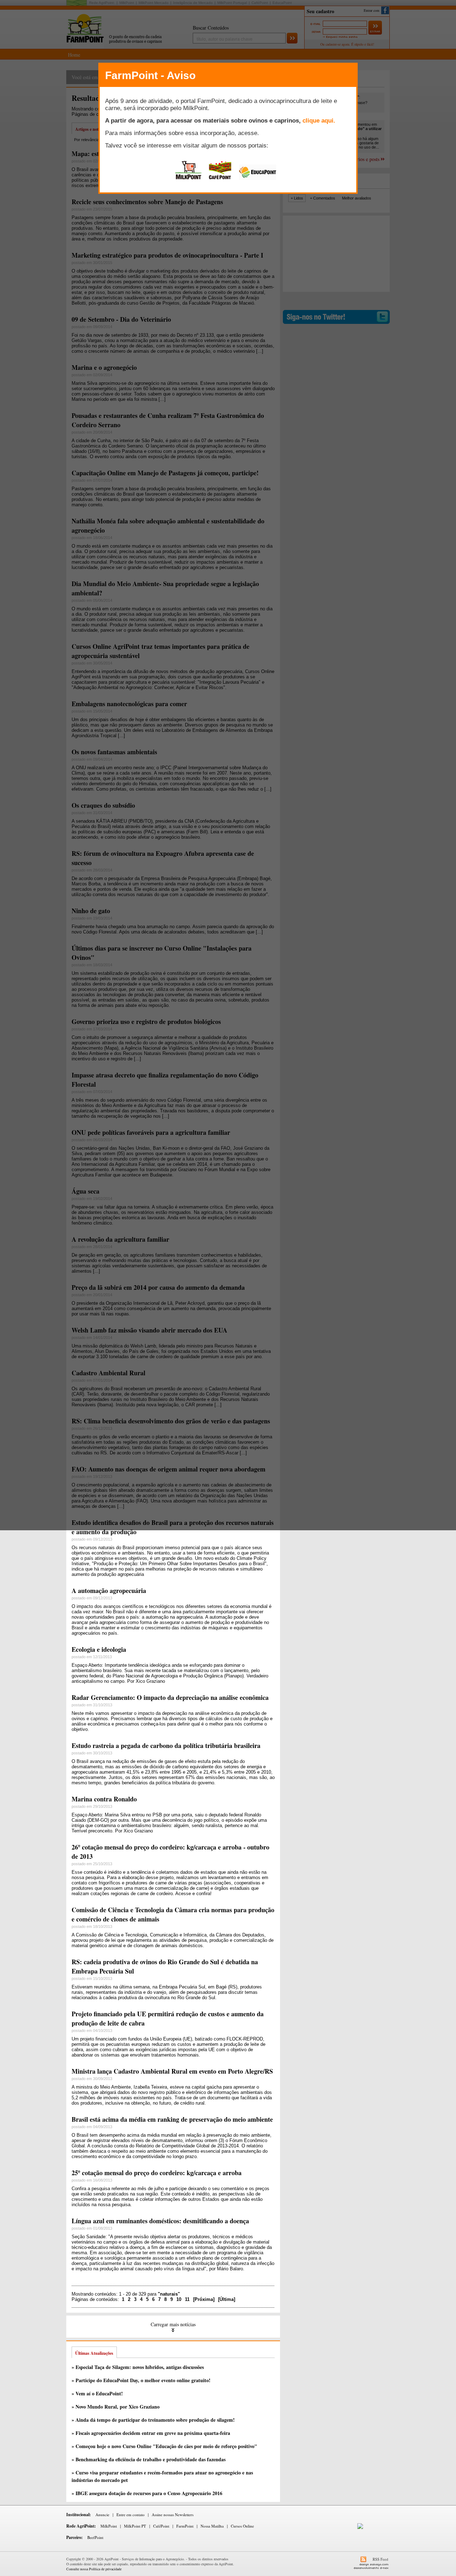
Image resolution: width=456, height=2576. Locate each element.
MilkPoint (109, 2526)
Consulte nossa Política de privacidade (94, 2569)
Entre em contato (131, 2515)
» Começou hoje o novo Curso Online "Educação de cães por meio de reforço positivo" (164, 2446)
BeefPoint (95, 2537)
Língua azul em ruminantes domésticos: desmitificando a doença (160, 2221)
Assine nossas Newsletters (173, 2515)
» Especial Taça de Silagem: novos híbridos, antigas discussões (138, 2367)
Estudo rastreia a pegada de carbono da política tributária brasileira (166, 1745)
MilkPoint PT (135, 2526)
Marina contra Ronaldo (104, 1799)
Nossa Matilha (212, 2526)
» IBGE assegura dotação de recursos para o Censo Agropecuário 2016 (147, 2493)
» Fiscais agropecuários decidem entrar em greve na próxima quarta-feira (151, 2433)
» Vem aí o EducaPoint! (97, 2393)
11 (187, 2299)
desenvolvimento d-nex (371, 2568)
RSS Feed (380, 2559)
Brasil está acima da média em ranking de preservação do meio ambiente (172, 2119)
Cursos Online (242, 2526)
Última (227, 2299)
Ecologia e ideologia (99, 1649)
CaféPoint (161, 2526)
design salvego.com (374, 2564)
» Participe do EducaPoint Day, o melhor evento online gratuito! (141, 2380)
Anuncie (102, 2515)
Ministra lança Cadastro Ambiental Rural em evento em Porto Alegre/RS (172, 2071)
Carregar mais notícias (173, 2324)
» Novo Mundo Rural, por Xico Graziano (116, 2407)
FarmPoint (185, 2526)
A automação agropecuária (109, 1590)
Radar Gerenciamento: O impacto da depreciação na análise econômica (170, 1697)
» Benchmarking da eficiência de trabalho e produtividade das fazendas (149, 2459)
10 (179, 2299)
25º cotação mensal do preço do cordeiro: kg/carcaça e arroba (157, 2173)
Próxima (204, 2299)
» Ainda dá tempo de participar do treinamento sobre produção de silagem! (153, 2420)
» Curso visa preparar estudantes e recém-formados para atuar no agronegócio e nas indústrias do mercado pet (162, 2476)
